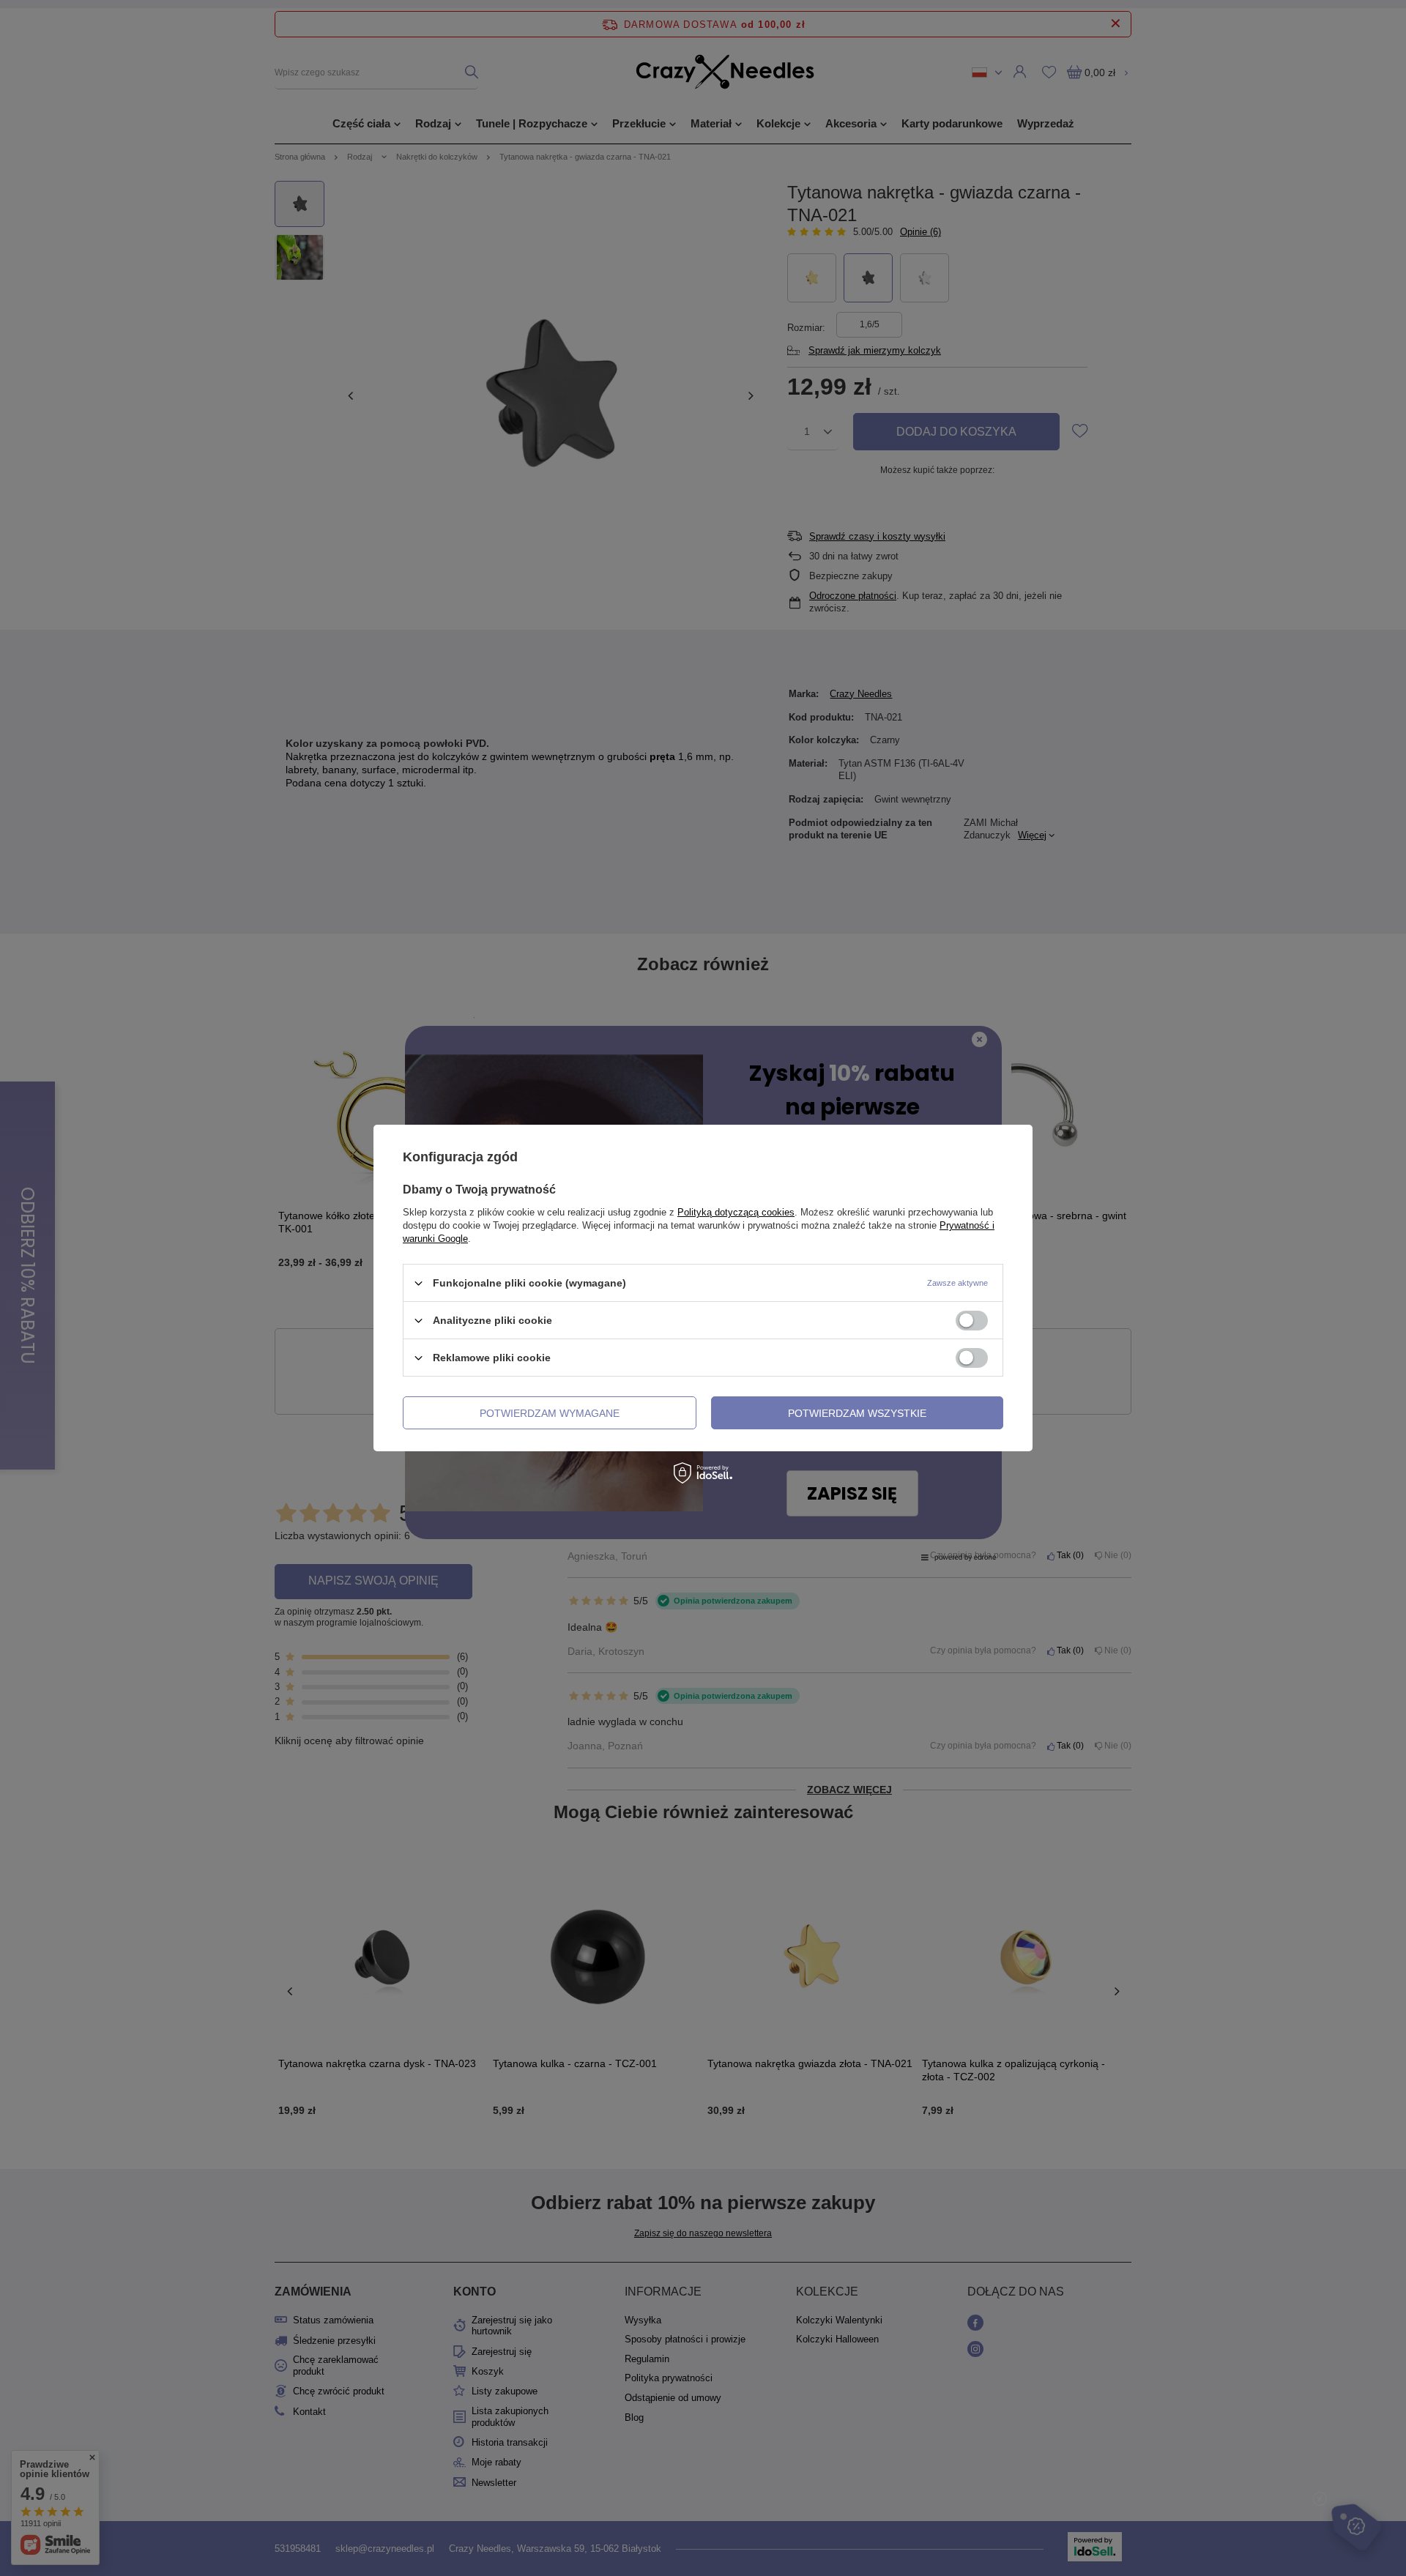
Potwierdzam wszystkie (857, 1412)
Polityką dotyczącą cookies (736, 1212)
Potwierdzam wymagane (550, 1412)
